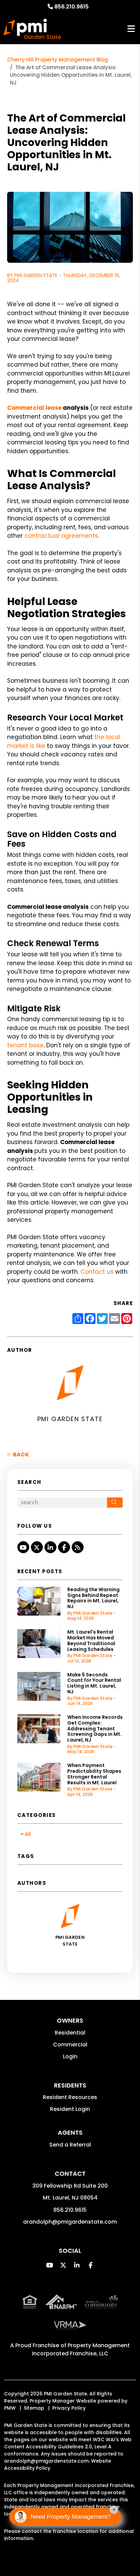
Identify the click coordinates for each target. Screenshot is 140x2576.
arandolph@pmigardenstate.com (70, 2222)
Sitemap (34, 2408)
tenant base (25, 1045)
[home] (32, 29)
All (28, 1834)
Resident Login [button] (70, 2109)
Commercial (70, 2045)
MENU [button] (131, 29)
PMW (10, 2408)
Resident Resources (70, 2097)
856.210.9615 (72, 7)
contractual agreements (61, 536)
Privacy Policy (69, 2408)
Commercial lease (34, 408)
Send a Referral (70, 2145)
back (20, 1455)
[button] (23, 1547)
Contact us (98, 1272)
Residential (70, 2033)
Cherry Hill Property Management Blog (58, 60)
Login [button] (70, 2056)
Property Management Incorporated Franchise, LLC (81, 2349)
